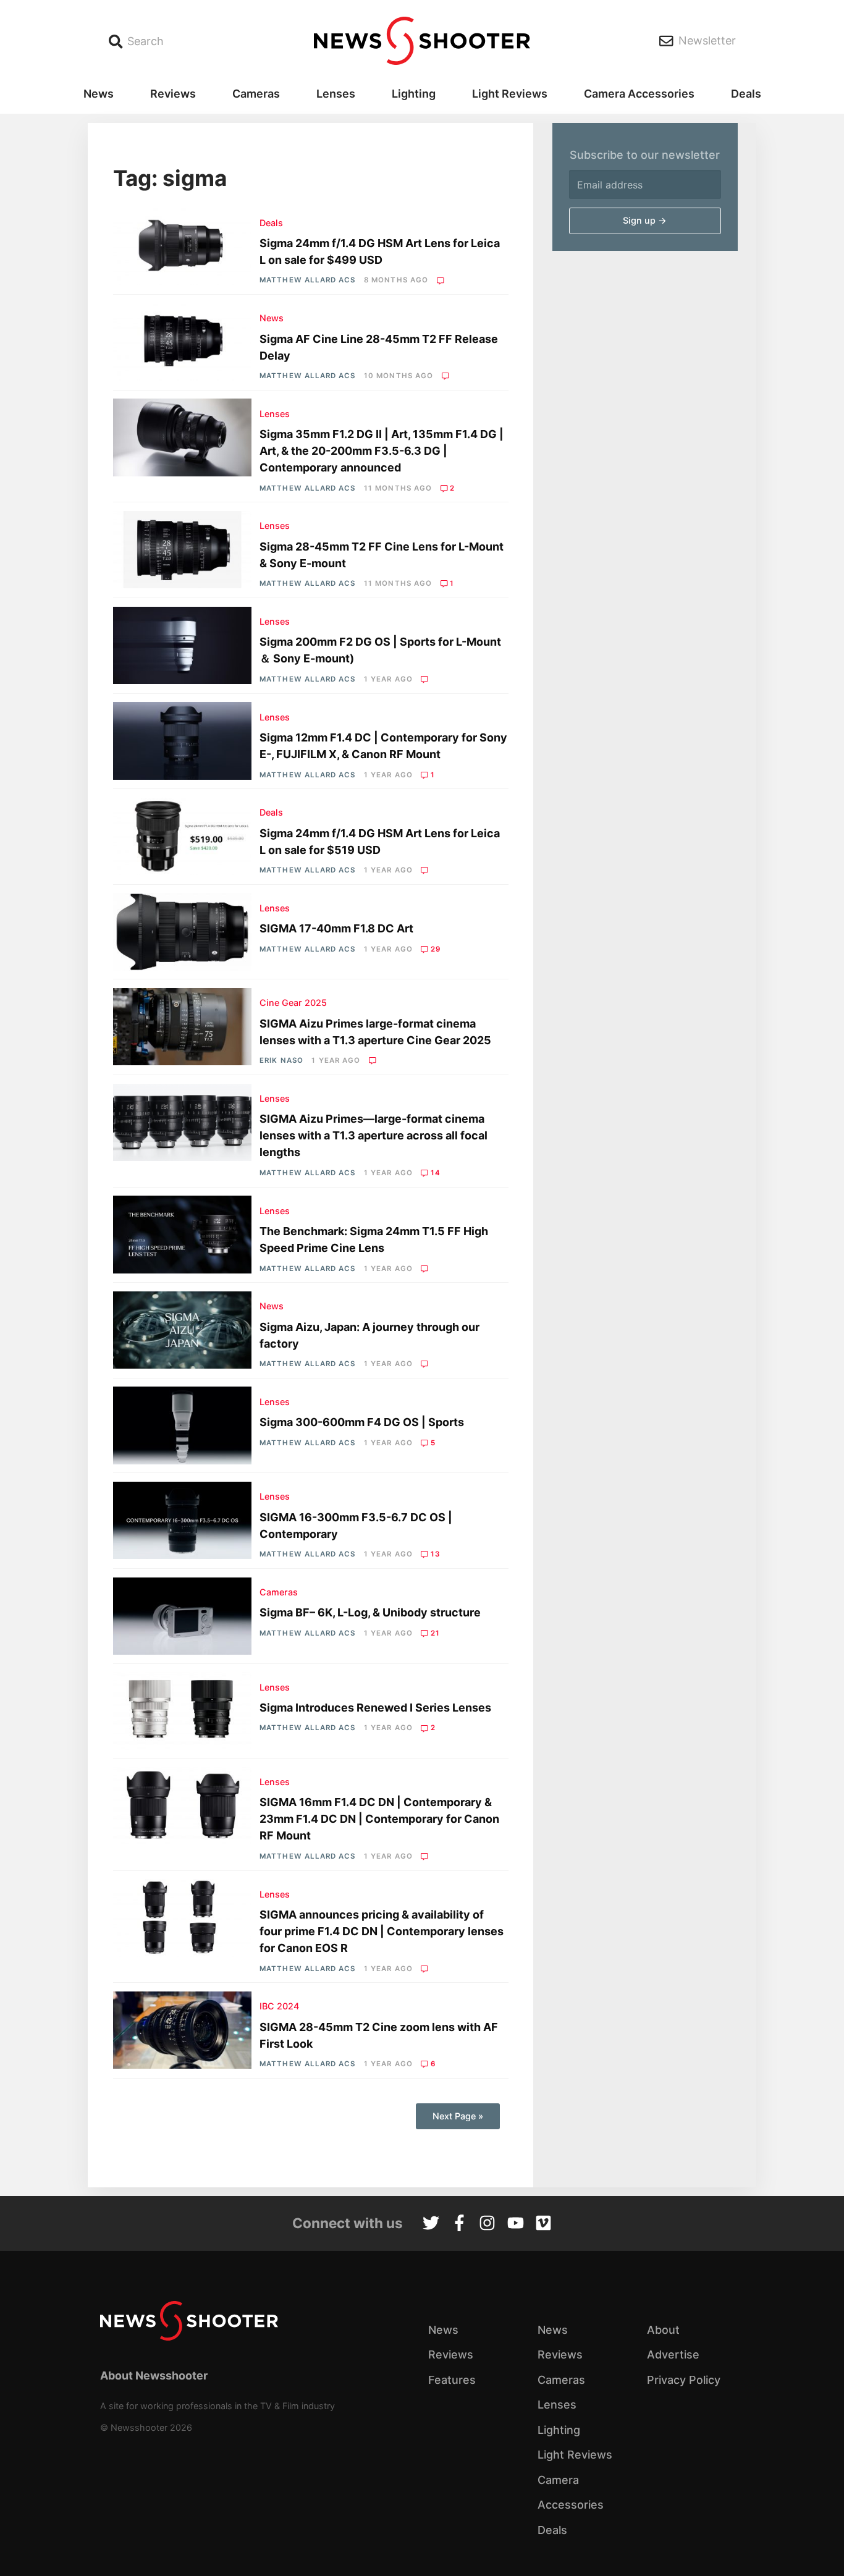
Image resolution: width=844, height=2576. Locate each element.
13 (436, 1554)
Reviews (173, 94)
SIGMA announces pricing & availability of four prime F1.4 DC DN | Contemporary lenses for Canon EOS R (382, 1931)
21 (435, 1633)
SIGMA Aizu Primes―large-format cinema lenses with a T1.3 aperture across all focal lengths (373, 1135)
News (99, 94)
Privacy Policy (684, 2380)
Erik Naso (281, 1060)
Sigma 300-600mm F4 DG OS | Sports (362, 1422)
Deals (746, 94)
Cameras (256, 94)
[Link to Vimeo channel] (543, 2224)
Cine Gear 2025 (293, 1003)
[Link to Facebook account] (459, 2224)
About (663, 2330)
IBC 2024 (279, 2006)
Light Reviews (510, 94)
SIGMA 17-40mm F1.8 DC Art (336, 928)
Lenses (336, 94)
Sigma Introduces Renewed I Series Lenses (375, 1708)
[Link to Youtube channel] (516, 2224)
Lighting (414, 94)
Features (452, 2380)
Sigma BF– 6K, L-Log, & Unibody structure (370, 1612)
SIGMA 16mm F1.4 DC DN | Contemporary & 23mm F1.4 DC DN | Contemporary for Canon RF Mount (379, 1819)
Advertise (673, 2354)
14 (436, 1173)
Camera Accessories (639, 94)
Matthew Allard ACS (307, 280)
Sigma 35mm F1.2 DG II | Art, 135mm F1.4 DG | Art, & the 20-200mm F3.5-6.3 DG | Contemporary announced (382, 451)
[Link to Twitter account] (431, 2224)
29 (436, 949)
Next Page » (458, 2116)
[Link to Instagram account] (487, 2224)
